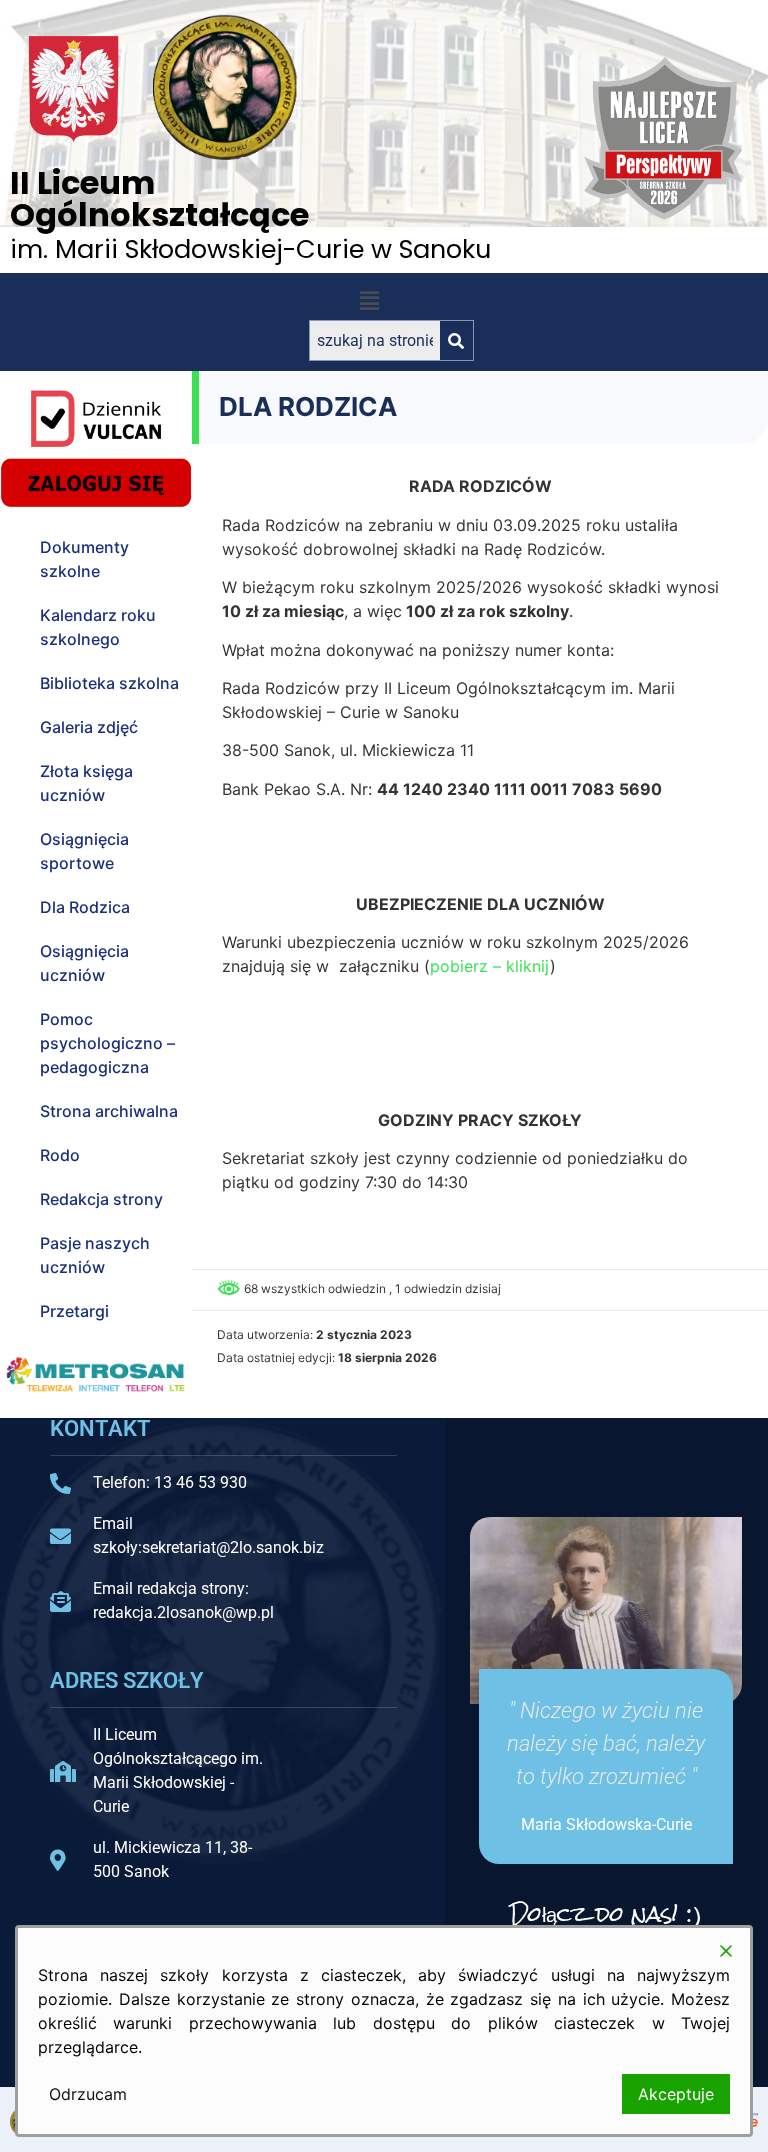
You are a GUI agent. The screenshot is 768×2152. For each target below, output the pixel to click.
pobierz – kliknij (490, 966)
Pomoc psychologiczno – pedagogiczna (107, 1043)
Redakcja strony (101, 1199)
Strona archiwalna (109, 1111)
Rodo (60, 1155)
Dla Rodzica (85, 907)
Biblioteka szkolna (109, 683)
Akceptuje (676, 2094)
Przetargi (74, 1311)
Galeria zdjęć (89, 727)
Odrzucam (88, 2094)
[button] (369, 301)
